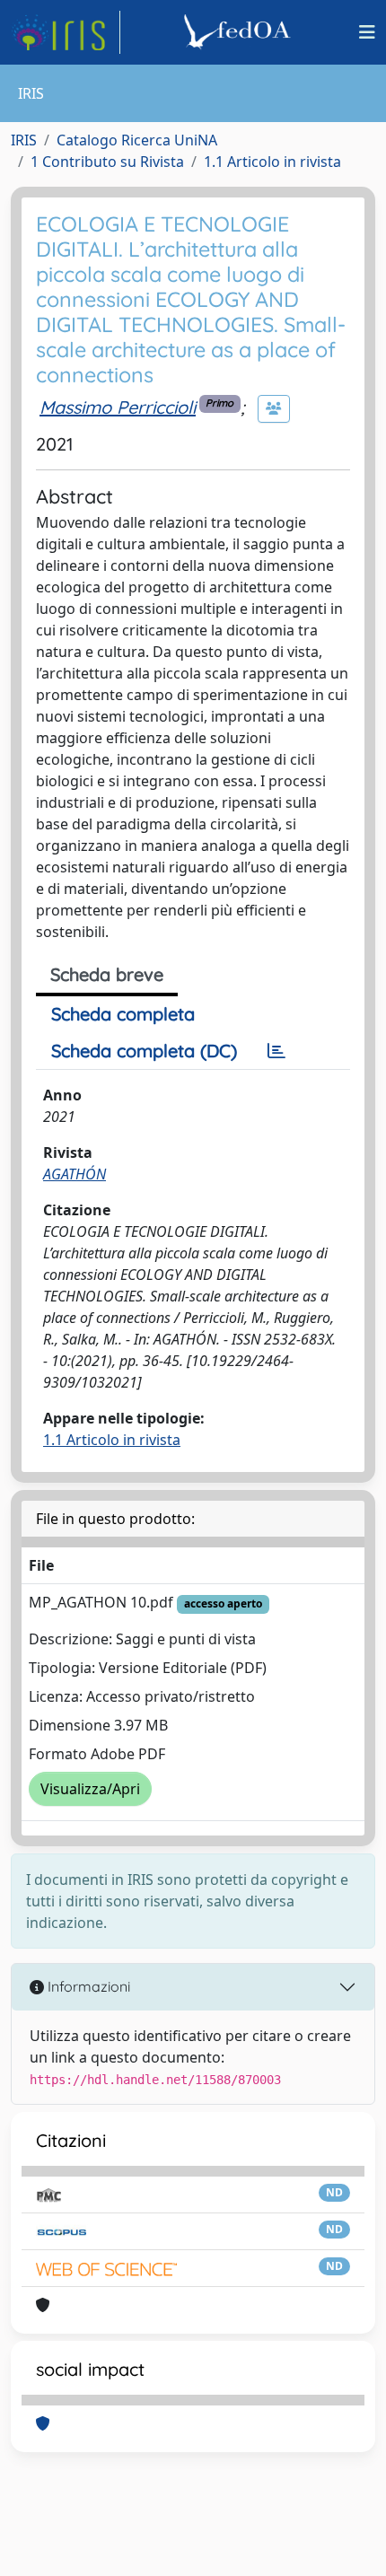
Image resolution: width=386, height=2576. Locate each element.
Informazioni (87, 1986)
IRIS (24, 140)
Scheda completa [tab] (123, 1014)
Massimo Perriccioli (118, 407)
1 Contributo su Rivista (107, 162)
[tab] (276, 1051)
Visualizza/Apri (90, 1789)
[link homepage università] (240, 32)
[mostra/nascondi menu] (367, 32)
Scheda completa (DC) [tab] (144, 1051)
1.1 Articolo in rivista (272, 162)
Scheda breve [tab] (107, 974)
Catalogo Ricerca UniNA (137, 140)
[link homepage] (66, 32)
